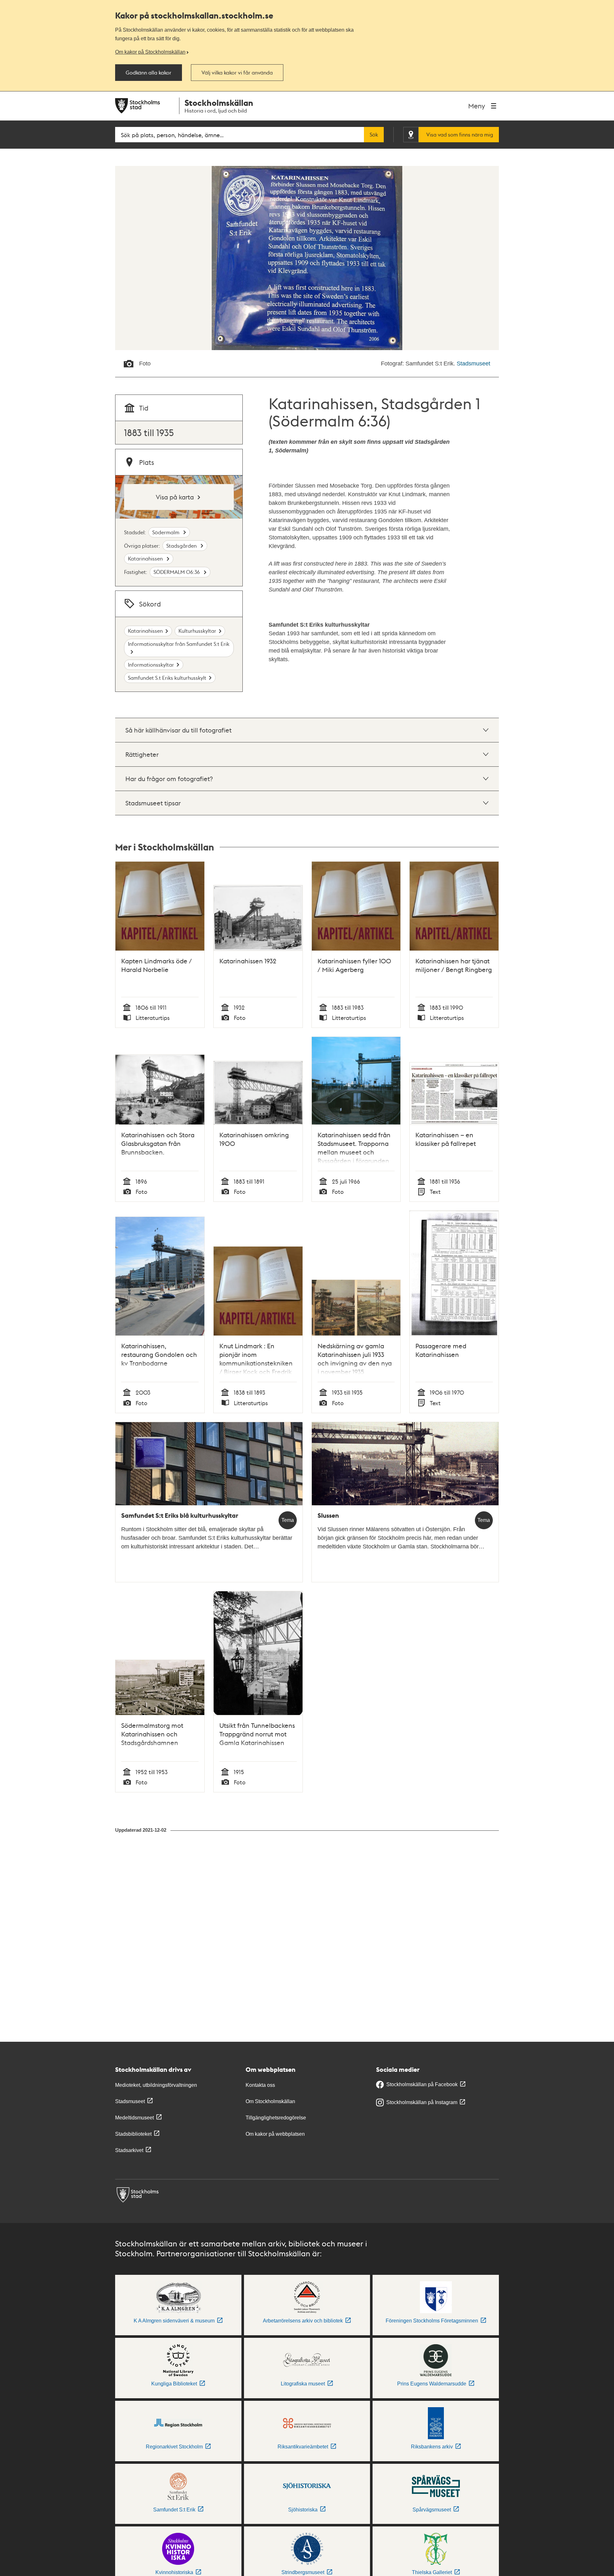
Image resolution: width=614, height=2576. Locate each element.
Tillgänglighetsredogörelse (276, 2118)
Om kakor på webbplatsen (275, 2134)
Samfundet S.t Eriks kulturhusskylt (167, 678)
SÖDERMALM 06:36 (177, 572)
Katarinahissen (146, 558)
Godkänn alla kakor (149, 73)
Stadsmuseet (473, 364)
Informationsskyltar (151, 665)
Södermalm (166, 532)
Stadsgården (182, 546)
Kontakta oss (260, 2085)
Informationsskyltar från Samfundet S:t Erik (179, 644)
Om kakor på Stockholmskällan (150, 52)
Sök (374, 135)
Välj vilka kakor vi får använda (237, 73)
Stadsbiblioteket (133, 2134)
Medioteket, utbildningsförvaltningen (156, 2085)
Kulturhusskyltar (197, 631)
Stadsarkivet (129, 2150)
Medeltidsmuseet (134, 2118)
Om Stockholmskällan (270, 2101)
